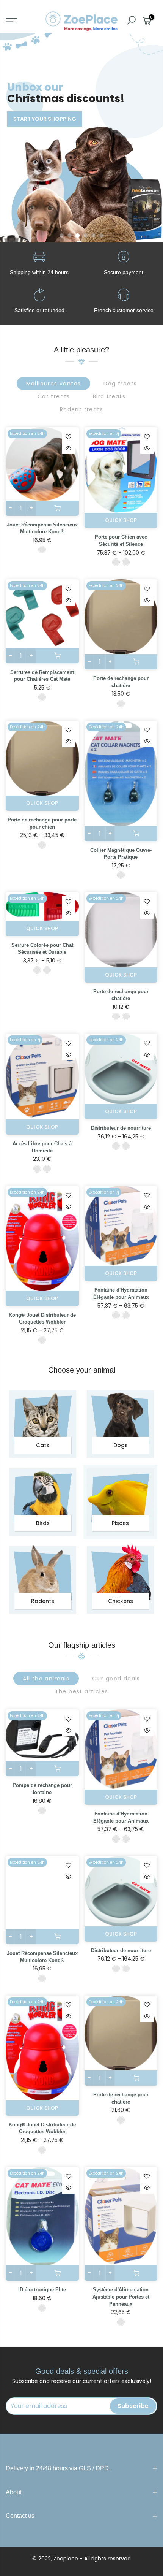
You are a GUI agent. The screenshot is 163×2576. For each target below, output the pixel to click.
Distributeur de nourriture (121, 1128)
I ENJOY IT (36, 103)
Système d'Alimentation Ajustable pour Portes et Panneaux (121, 2297)
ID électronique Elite (42, 2290)
